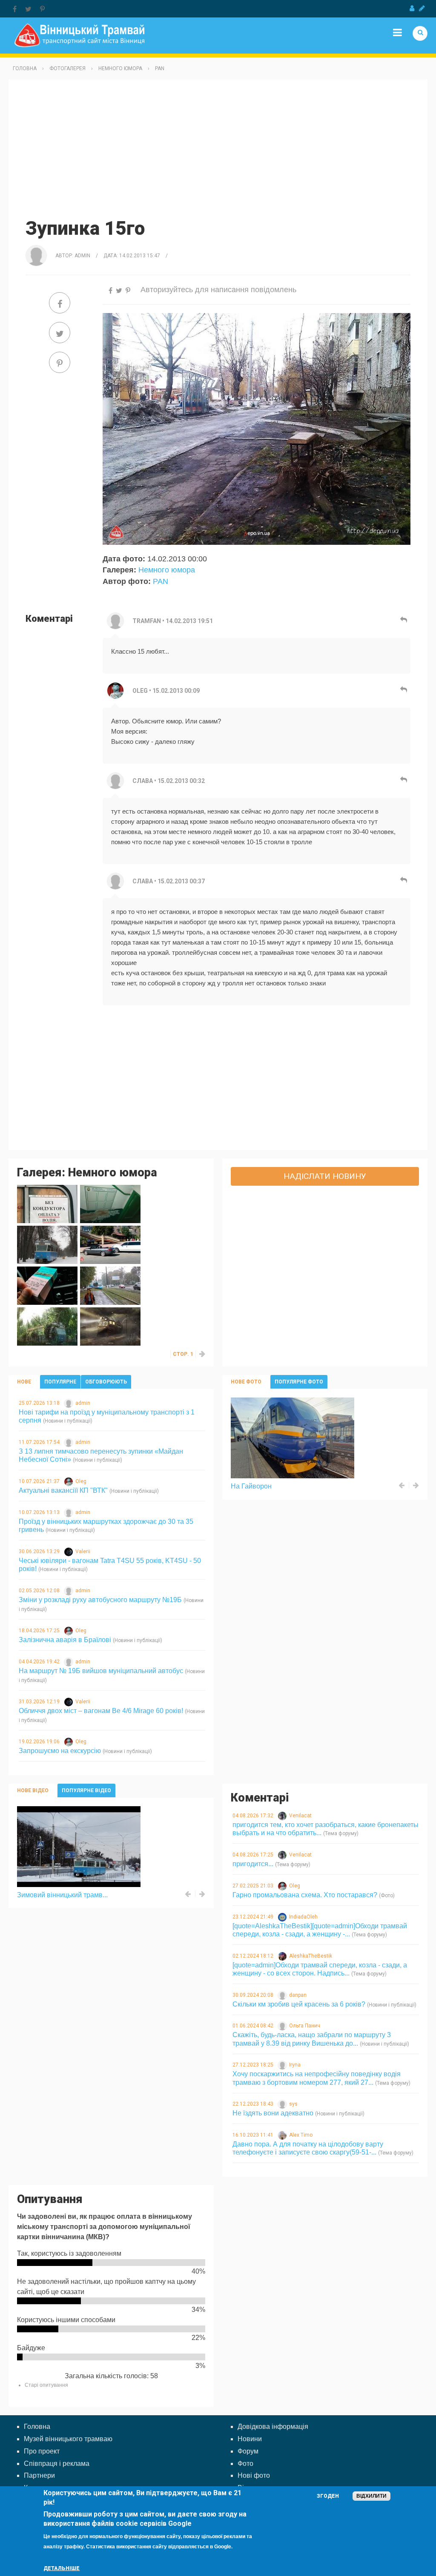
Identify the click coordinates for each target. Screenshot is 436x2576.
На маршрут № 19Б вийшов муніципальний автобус (101, 1671)
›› (203, 1354)
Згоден (328, 2496)
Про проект (42, 2451)
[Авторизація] (412, 9)
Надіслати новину (325, 1176)
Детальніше (62, 2568)
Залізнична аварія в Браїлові (65, 1640)
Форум (248, 2451)
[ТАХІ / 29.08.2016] (110, 1244)
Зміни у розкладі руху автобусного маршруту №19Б (100, 1600)
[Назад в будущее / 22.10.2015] (110, 1285)
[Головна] (79, 35)
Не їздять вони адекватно (273, 2113)
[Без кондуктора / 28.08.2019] (47, 1203)
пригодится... (253, 1864)
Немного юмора (120, 68)
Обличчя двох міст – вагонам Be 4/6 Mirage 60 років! (101, 1711)
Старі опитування (46, 2385)
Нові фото (254, 2475)
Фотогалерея (67, 68)
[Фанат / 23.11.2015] (47, 1285)
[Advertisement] (218, 148)
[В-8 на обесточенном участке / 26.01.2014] (110, 1326)
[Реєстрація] (422, 9)
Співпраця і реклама (57, 2464)
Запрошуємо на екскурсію (60, 1751)
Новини (250, 2439)
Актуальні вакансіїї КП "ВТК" (63, 1490)
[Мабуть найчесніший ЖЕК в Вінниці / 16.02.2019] (110, 1203)
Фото (245, 2464)
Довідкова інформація (273, 2427)
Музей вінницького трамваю (68, 2439)
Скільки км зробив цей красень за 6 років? (299, 2004)
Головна (25, 68)
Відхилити (371, 2496)
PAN (160, 68)
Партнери (39, 2475)
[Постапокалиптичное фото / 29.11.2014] (47, 1326)
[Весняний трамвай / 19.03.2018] (47, 1244)
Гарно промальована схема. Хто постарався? (305, 1895)
